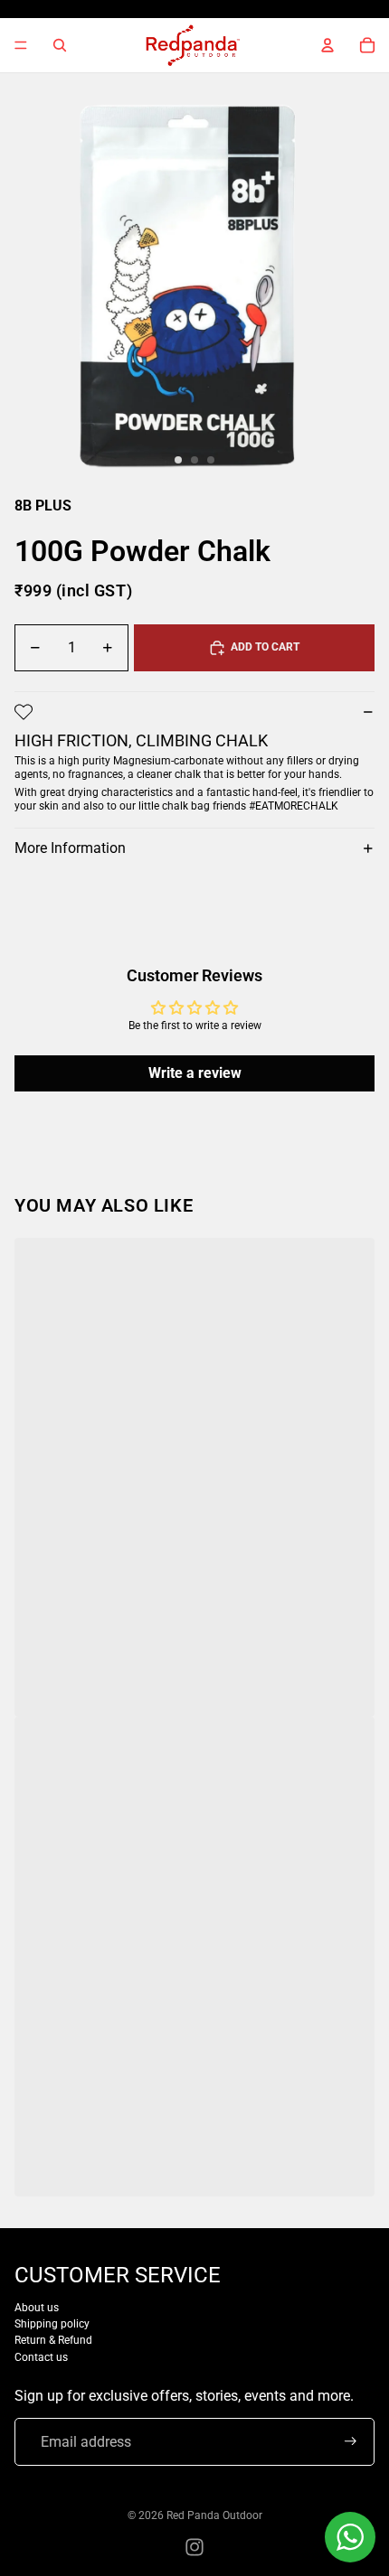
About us (37, 2308)
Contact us (41, 2357)
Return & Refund (53, 2340)
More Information (70, 848)
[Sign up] (351, 2442)
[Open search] (60, 45)
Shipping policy (52, 2324)
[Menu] (21, 45)
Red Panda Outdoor (214, 2515)
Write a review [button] (195, 1073)
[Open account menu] (327, 45)
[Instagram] (194, 2547)
